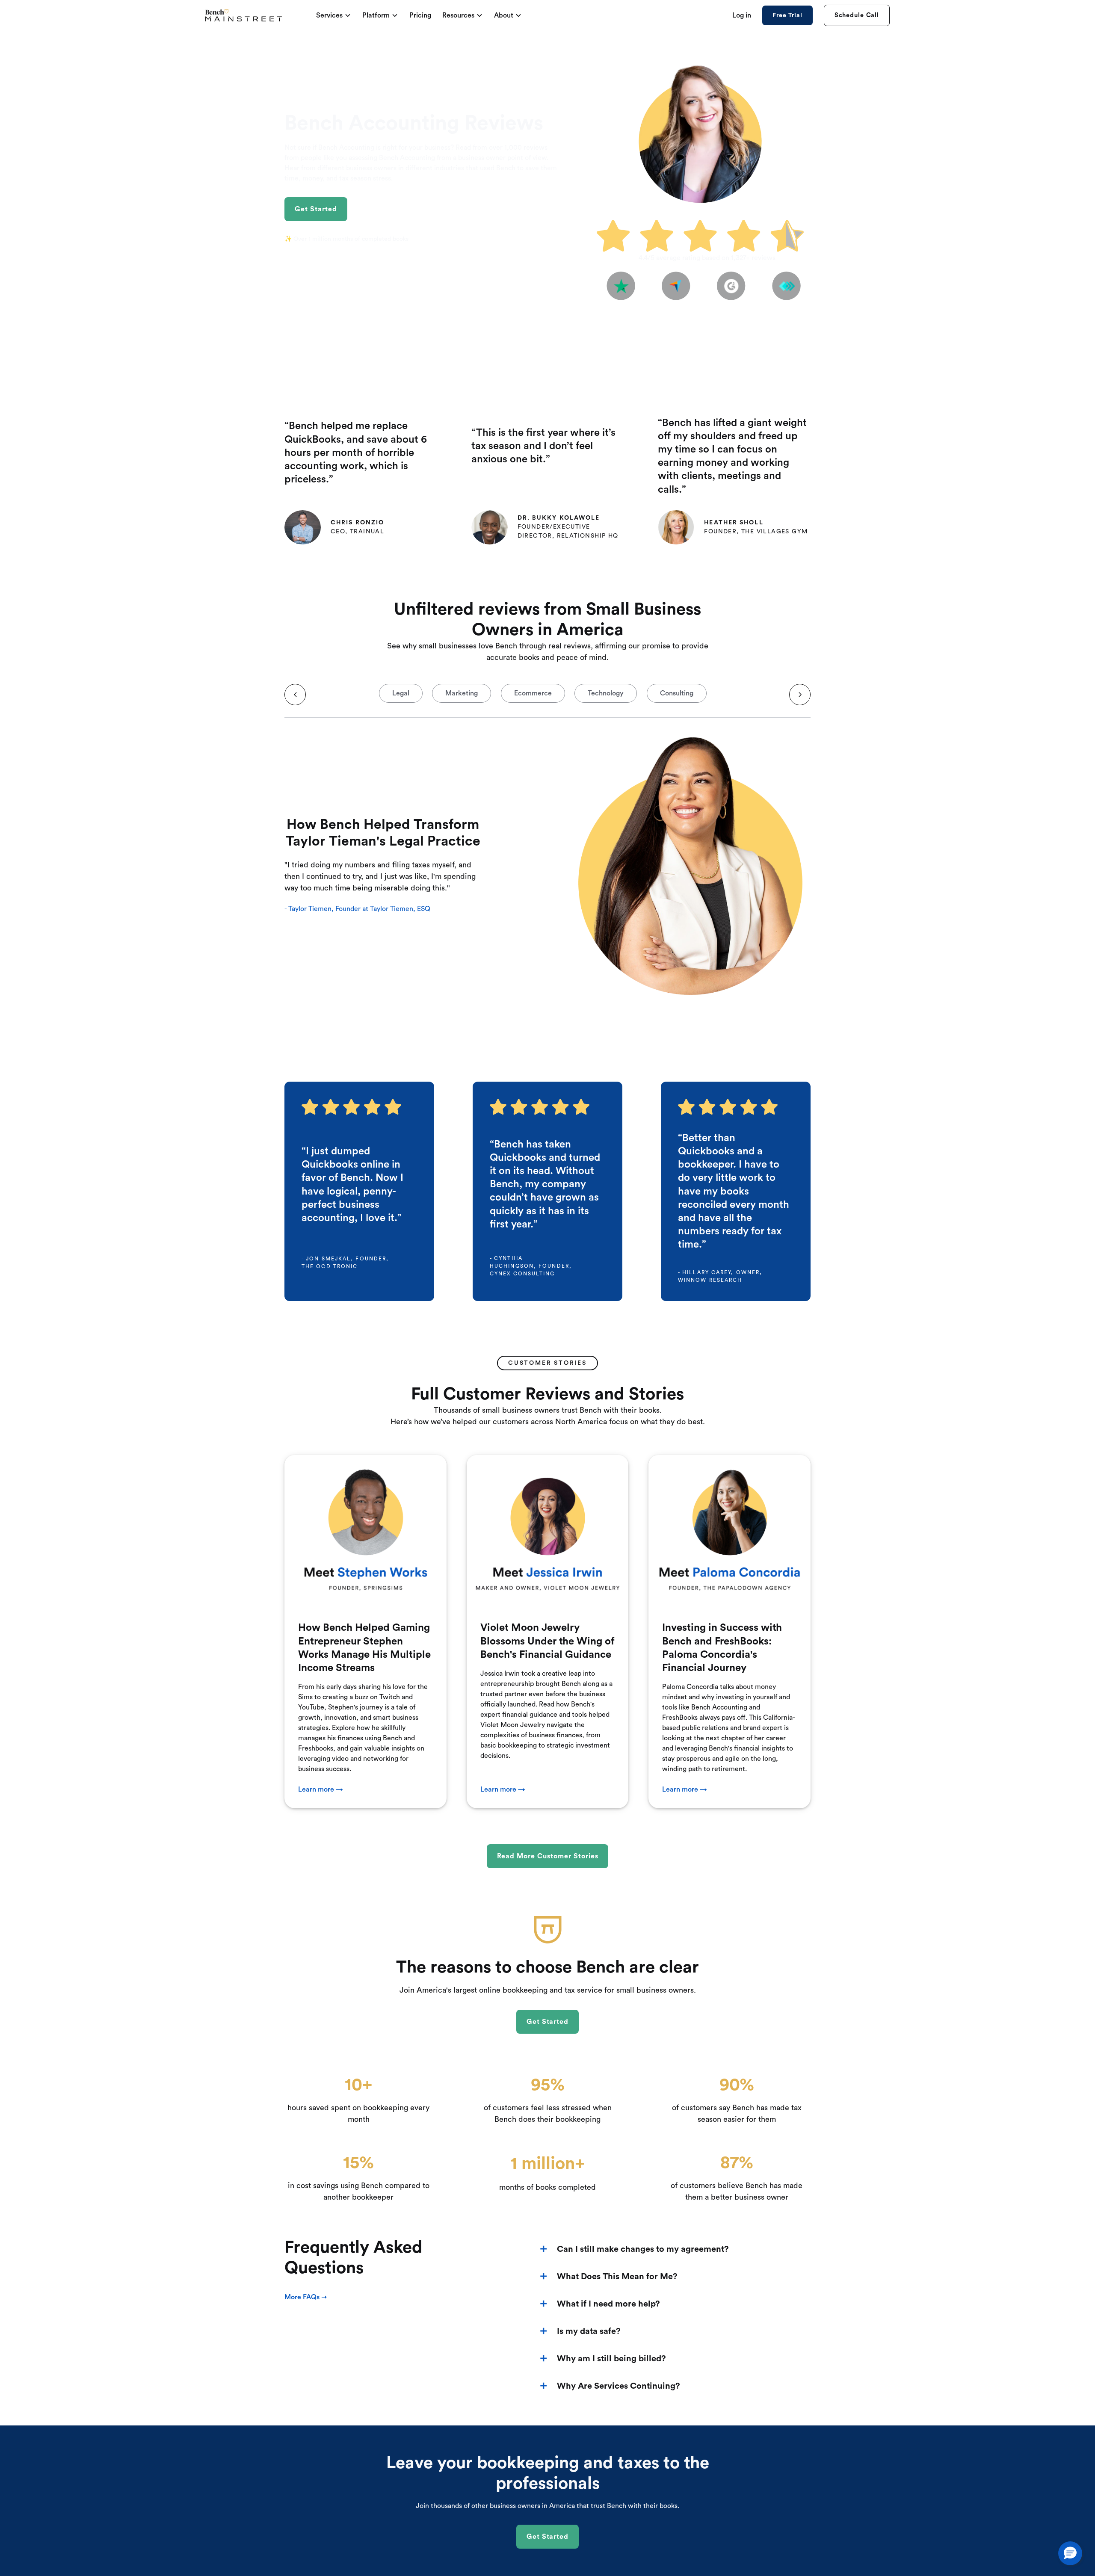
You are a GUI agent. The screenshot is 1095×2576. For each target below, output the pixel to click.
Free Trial (787, 15)
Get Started (548, 2537)
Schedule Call (857, 15)
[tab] (401, 701)
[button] (1070, 2553)
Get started (316, 209)
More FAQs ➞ (306, 2297)
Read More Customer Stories (548, 1856)
